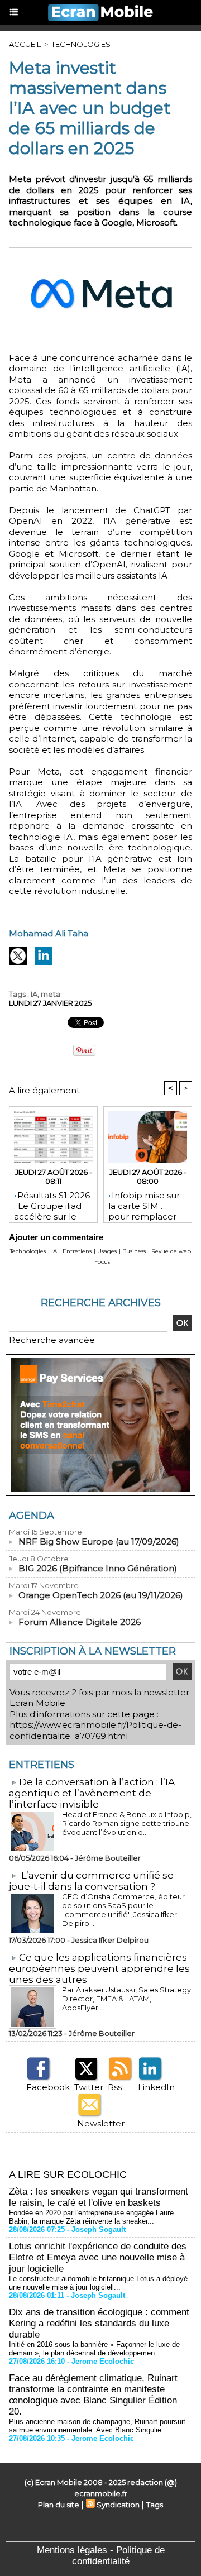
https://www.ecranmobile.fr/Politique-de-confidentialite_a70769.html (95, 1730)
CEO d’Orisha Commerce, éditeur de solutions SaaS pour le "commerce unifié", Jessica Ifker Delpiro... (123, 1910)
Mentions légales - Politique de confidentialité (101, 2556)
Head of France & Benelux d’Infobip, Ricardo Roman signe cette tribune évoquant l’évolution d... (127, 1823)
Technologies (81, 44)
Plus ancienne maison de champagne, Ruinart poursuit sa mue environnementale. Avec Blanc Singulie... (97, 2426)
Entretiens (77, 1251)
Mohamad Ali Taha (49, 933)
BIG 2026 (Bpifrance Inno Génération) (98, 1568)
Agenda (32, 1516)
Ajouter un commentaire (56, 1237)
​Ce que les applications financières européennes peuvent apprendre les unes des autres (99, 1968)
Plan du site (59, 2505)
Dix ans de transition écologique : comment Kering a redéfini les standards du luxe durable (99, 2323)
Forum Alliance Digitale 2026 (80, 1622)
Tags (155, 2505)
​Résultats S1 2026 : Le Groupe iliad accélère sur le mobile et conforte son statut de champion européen (52, 1204)
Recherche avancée (52, 1340)
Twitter (89, 2087)
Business (134, 1251)
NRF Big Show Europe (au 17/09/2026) (99, 1542)
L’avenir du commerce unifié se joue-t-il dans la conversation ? (91, 1881)
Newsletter (101, 2123)
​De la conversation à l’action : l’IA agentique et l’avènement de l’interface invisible (92, 1793)
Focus (102, 1262)
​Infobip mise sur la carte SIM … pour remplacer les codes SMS (144, 1204)
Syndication (118, 2505)
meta (51, 994)
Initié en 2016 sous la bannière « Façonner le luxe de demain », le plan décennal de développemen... (94, 2349)
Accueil (25, 44)
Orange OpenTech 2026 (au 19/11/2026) (101, 1595)
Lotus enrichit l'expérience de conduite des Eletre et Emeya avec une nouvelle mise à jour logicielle (98, 2257)
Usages (107, 1251)
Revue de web (171, 1251)
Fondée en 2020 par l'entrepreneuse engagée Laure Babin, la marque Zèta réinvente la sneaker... (91, 2217)
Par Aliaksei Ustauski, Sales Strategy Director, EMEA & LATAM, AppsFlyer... (126, 1999)
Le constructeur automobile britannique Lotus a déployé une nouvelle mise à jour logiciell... (98, 2283)
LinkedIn (156, 2087)
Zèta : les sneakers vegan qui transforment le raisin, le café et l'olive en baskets (99, 2197)
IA (34, 994)
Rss (115, 2087)
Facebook (48, 2087)
